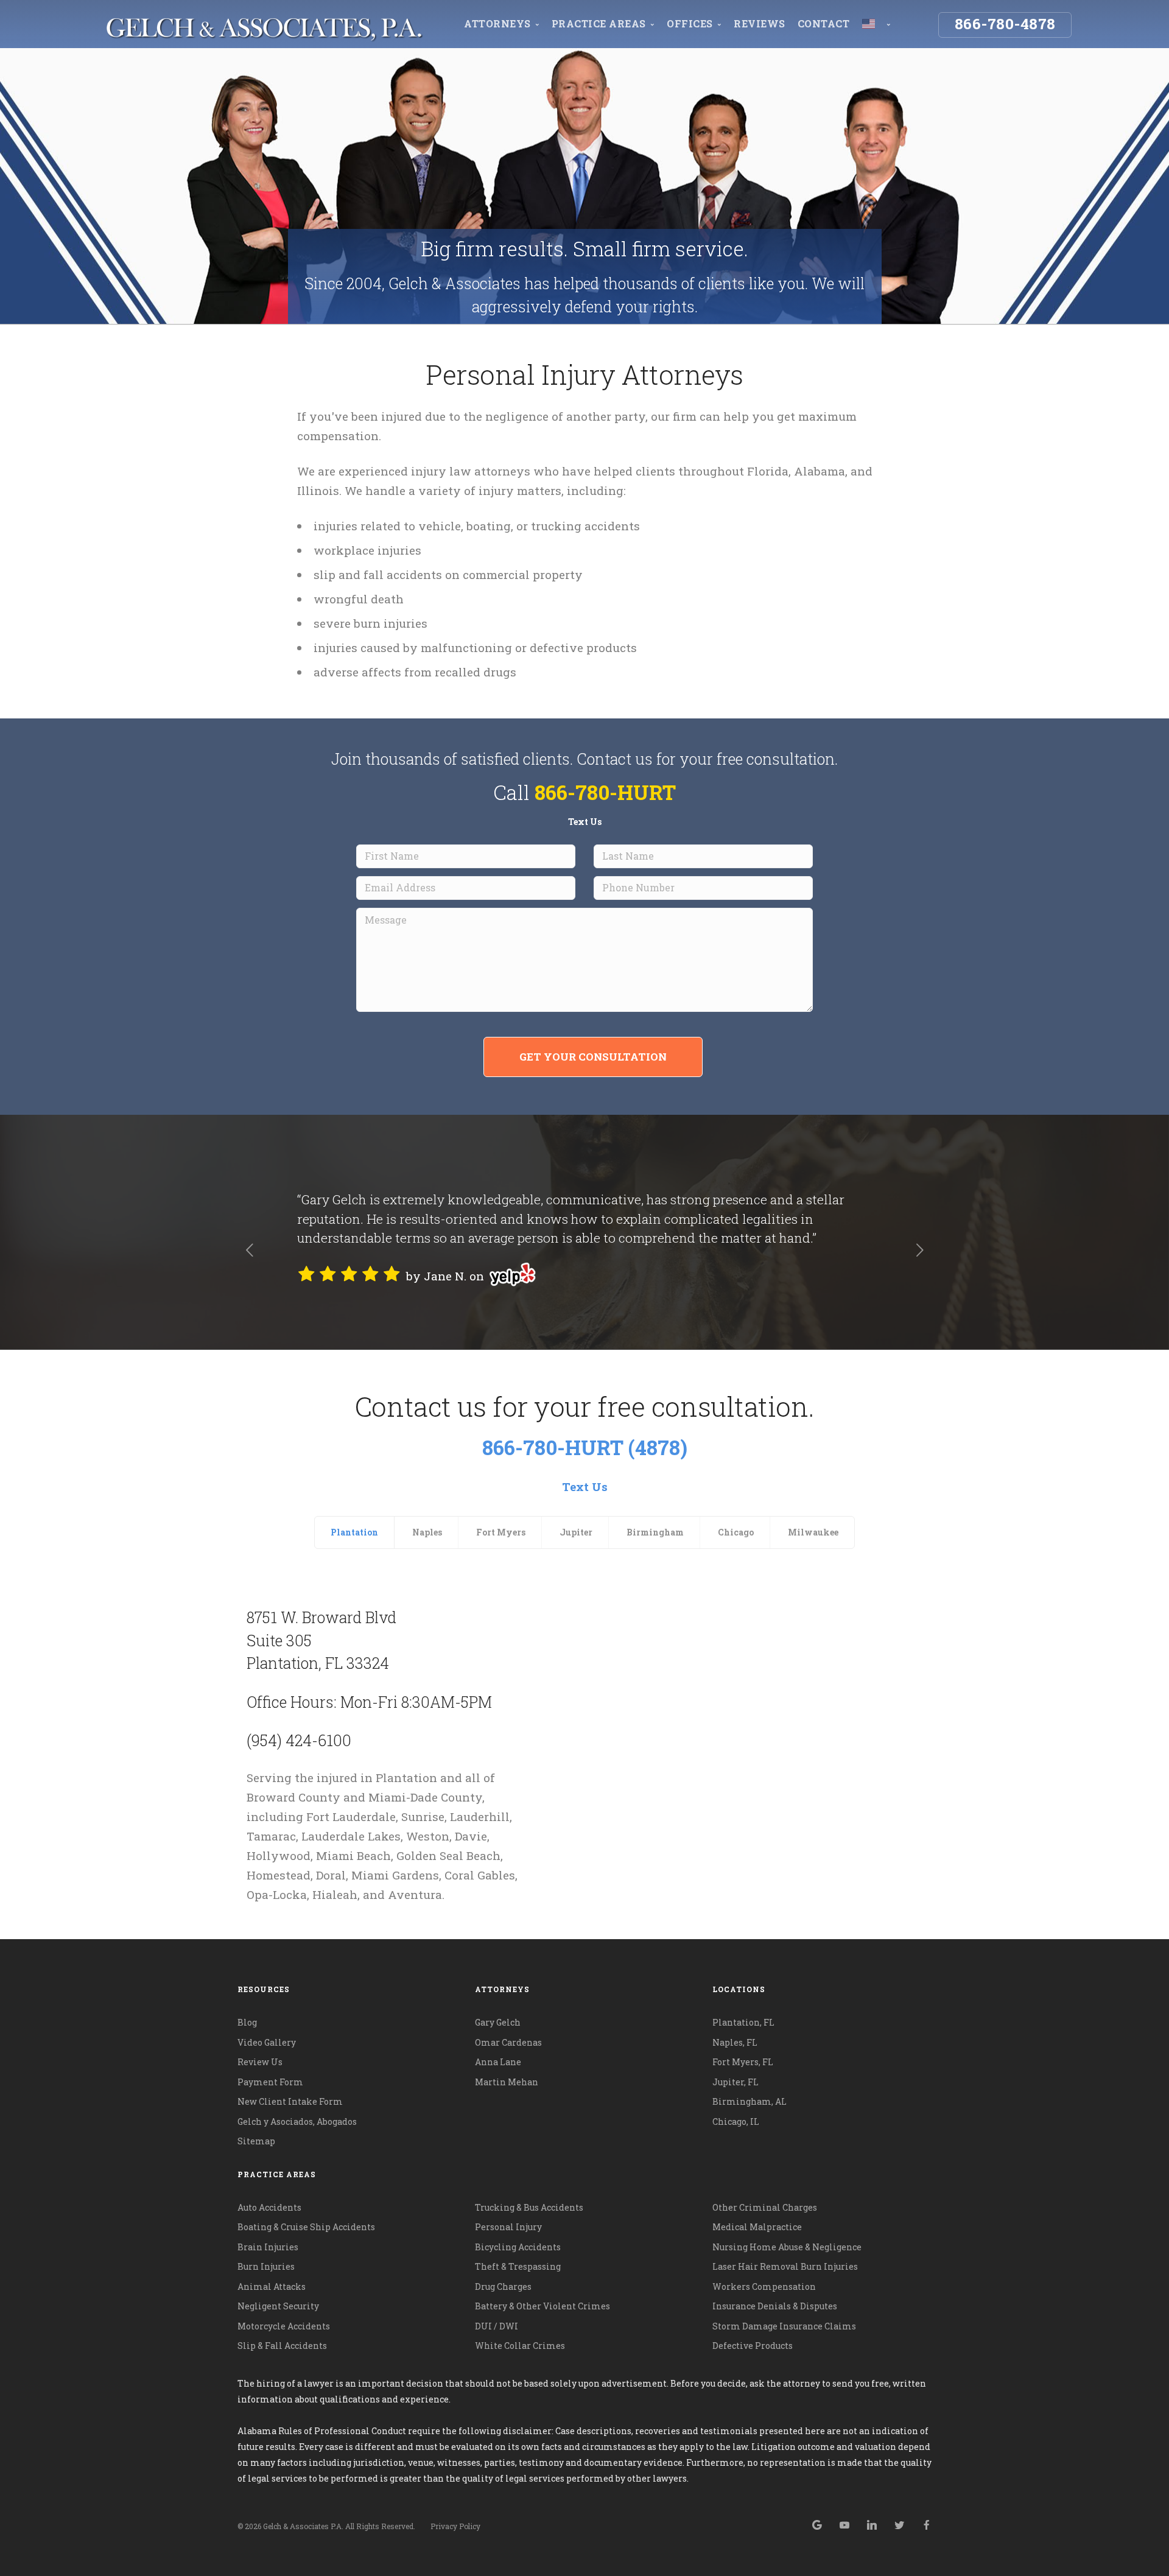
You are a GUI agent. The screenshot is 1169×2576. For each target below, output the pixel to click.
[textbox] (585, 2174)
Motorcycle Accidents (284, 2326)
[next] (920, 1252)
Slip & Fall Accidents (282, 2346)
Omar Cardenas (508, 2042)
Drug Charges (503, 2286)
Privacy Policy (455, 2526)
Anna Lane (498, 2062)
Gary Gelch (498, 2022)
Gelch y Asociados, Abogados (297, 2122)
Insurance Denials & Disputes (775, 2306)
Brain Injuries (268, 2247)
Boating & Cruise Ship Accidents (306, 2227)
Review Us (260, 2062)
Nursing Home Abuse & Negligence (787, 2247)
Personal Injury (508, 2227)
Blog (247, 2022)
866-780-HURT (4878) (585, 1447)
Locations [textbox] (739, 1989)
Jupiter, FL (735, 2082)
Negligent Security (278, 2306)
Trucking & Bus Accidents (529, 2207)
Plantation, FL (743, 2022)
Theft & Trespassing (518, 2266)
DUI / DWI (497, 2326)
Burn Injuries (266, 2266)
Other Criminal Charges (765, 2207)
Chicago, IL (736, 2122)
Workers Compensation (764, 2286)
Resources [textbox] (264, 1989)
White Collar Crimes (520, 2346)
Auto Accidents (269, 2207)
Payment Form (270, 2082)
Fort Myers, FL (743, 2062)
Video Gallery (267, 2042)
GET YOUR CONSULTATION (593, 1057)
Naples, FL (735, 2042)
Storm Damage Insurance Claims (784, 2326)
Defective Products (753, 2346)
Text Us (585, 822)
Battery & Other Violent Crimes (542, 2306)
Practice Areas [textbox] (277, 2174)
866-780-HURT (605, 792)
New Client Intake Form (290, 2101)
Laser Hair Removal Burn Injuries (785, 2266)
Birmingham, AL (749, 2101)
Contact (824, 23)
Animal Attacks (272, 2286)
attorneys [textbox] (502, 1989)
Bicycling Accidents (518, 2247)
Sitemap (256, 2141)
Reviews (760, 23)
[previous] (249, 1252)
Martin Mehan (507, 2082)
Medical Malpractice (757, 2227)
